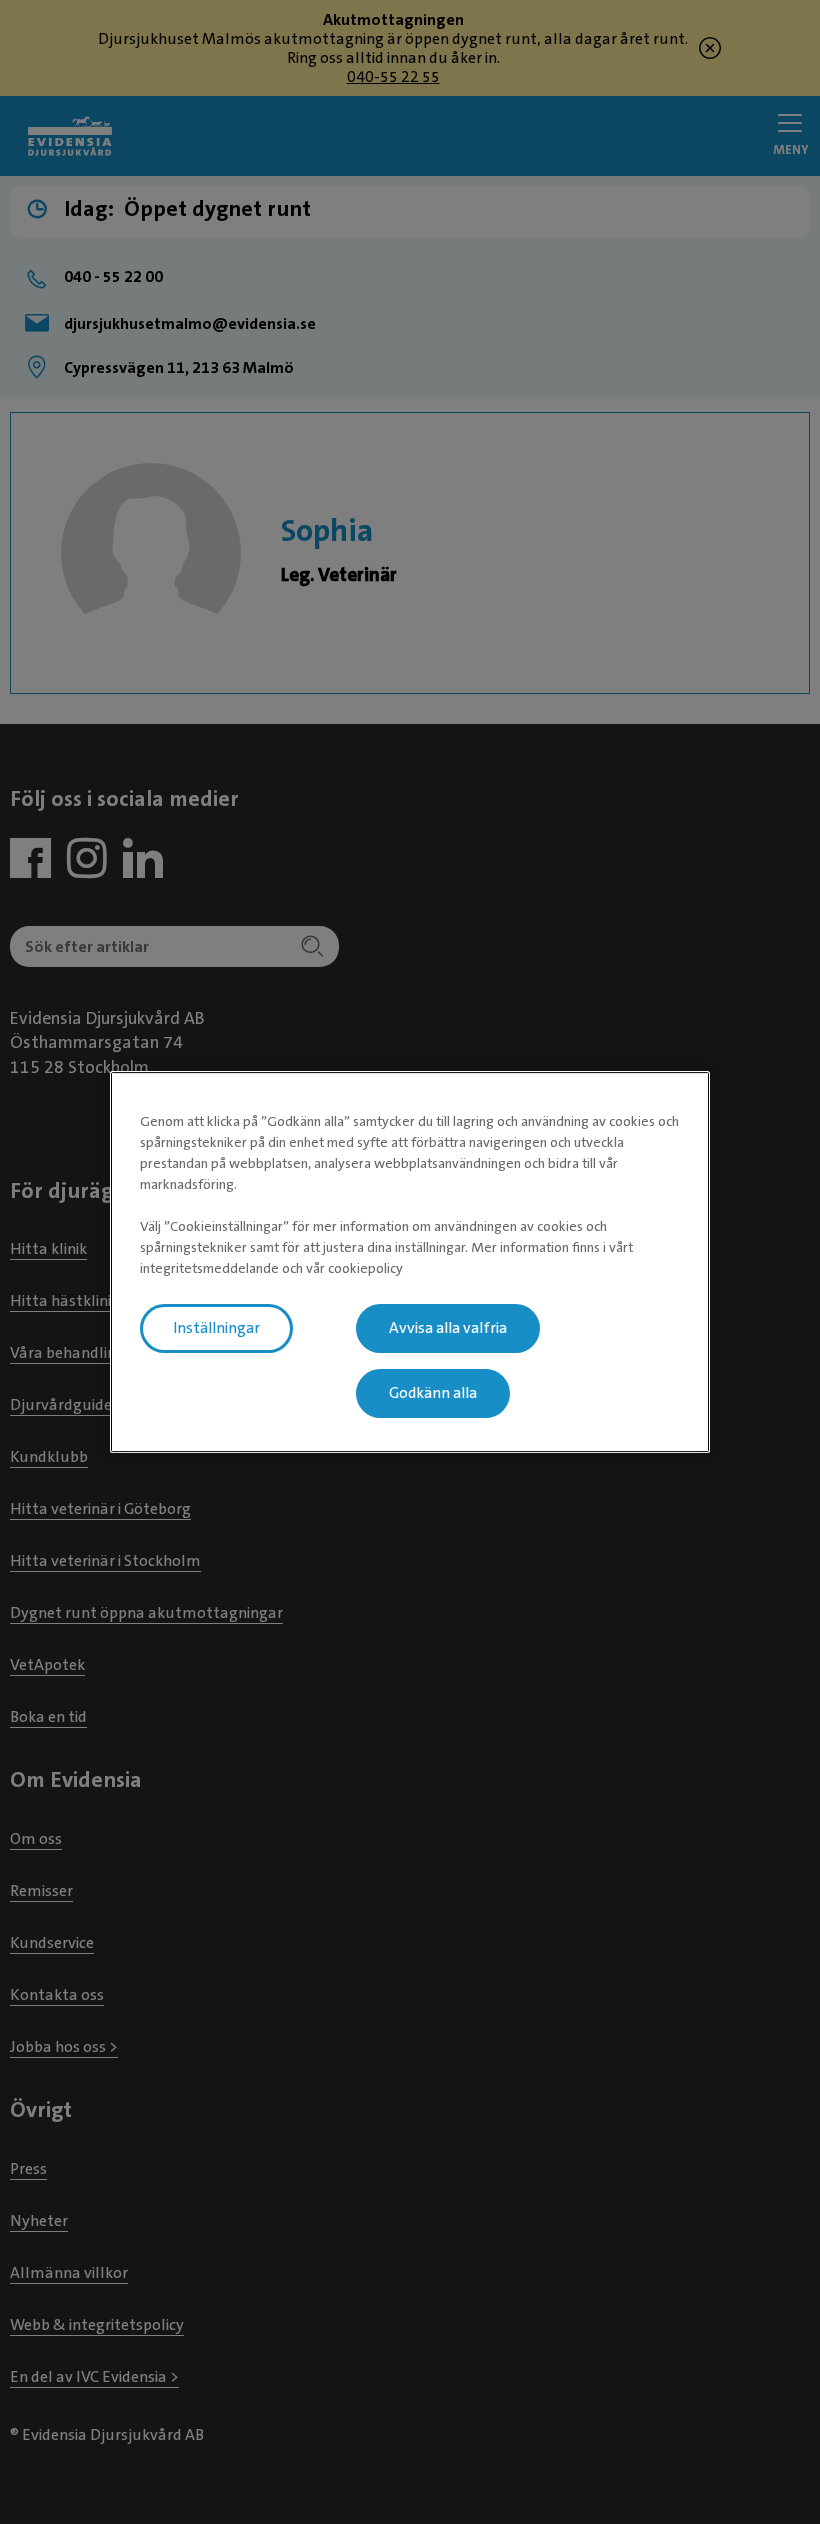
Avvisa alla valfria (448, 1328)
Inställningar (216, 1328)
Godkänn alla (433, 1393)
